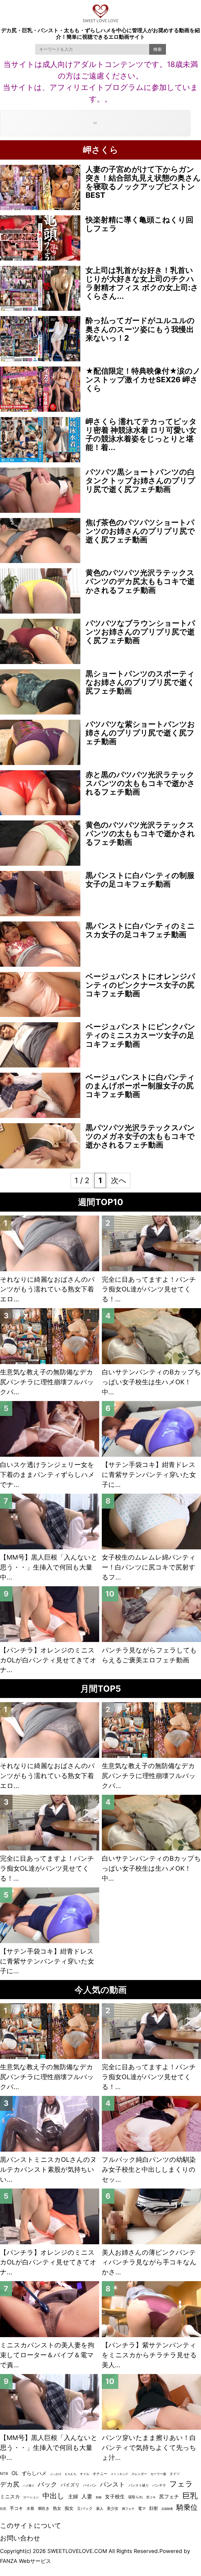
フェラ (181, 2484)
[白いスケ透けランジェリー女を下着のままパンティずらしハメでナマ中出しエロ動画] (50, 1429)
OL (15, 2473)
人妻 (87, 2496)
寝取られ (136, 2497)
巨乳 (190, 2496)
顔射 (154, 2508)
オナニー (100, 2474)
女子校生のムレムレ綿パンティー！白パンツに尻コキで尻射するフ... (149, 1567)
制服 (99, 2497)
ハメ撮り (29, 2485)
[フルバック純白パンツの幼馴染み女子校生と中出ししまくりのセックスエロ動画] (151, 2124)
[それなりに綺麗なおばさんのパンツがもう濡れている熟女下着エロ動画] (50, 1243)
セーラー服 (158, 2474)
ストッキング (119, 2474)
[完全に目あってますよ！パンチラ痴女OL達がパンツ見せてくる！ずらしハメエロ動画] (151, 1243)
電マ (142, 2508)
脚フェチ (128, 2509)
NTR (4, 2474)
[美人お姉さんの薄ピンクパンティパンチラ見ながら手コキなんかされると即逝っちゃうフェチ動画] (151, 2216)
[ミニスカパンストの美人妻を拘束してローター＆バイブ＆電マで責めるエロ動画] (50, 2309)
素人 (100, 2508)
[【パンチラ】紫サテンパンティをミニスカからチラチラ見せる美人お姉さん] (151, 2309)
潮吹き (44, 2508)
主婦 (73, 2497)
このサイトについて (31, 2526)
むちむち (71, 2474)
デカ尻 (10, 2484)
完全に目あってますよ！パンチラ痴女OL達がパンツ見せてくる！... (149, 1289)
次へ (119, 1180)
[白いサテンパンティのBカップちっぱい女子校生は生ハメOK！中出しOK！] (151, 1336)
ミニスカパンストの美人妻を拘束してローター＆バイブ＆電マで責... (47, 2355)
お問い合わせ (20, 2538)
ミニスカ (10, 2497)
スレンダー (139, 2474)
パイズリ (70, 2485)
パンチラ (159, 2485)
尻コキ (151, 2497)
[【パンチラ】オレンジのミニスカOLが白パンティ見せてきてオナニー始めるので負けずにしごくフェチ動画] (50, 1614)
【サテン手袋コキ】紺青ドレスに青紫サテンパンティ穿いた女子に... (149, 1475)
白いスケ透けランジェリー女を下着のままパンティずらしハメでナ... (47, 1475)
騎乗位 (187, 2507)
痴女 (69, 2508)
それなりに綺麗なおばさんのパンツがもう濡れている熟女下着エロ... (47, 1289)
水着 (30, 2508)
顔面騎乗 (167, 2509)
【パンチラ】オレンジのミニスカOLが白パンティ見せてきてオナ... (48, 1660)
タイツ (175, 2474)
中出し (54, 2496)
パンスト (113, 2484)
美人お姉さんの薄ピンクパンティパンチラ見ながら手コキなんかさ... (149, 2262)
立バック (85, 2508)
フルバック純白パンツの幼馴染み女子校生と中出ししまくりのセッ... (149, 2169)
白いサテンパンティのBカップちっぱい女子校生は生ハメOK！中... (151, 1382)
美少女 (113, 2508)
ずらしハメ (34, 2473)
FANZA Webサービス (26, 2561)
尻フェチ (169, 2496)
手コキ (16, 2508)
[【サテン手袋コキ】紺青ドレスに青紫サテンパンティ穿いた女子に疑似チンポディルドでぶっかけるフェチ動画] (151, 1429)
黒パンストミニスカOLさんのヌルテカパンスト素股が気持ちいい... (48, 2169)
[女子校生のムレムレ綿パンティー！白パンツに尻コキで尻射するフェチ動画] (151, 1522)
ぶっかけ (56, 2474)
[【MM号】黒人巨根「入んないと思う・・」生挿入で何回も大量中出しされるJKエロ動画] (50, 1522)
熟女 (57, 2508)
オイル (85, 2474)
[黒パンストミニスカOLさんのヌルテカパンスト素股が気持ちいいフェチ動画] (50, 2124)
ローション (31, 2497)
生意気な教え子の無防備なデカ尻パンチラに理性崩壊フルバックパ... (47, 1382)
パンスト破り (139, 2485)
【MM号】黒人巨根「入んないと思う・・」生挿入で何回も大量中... (49, 1567)
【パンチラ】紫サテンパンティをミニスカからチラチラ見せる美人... (149, 2355)
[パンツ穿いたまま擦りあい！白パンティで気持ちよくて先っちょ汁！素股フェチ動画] (151, 2402)
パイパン (90, 2485)
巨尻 (3, 2509)
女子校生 (115, 2496)
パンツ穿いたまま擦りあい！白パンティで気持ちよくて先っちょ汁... (149, 2448)
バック (48, 2484)
